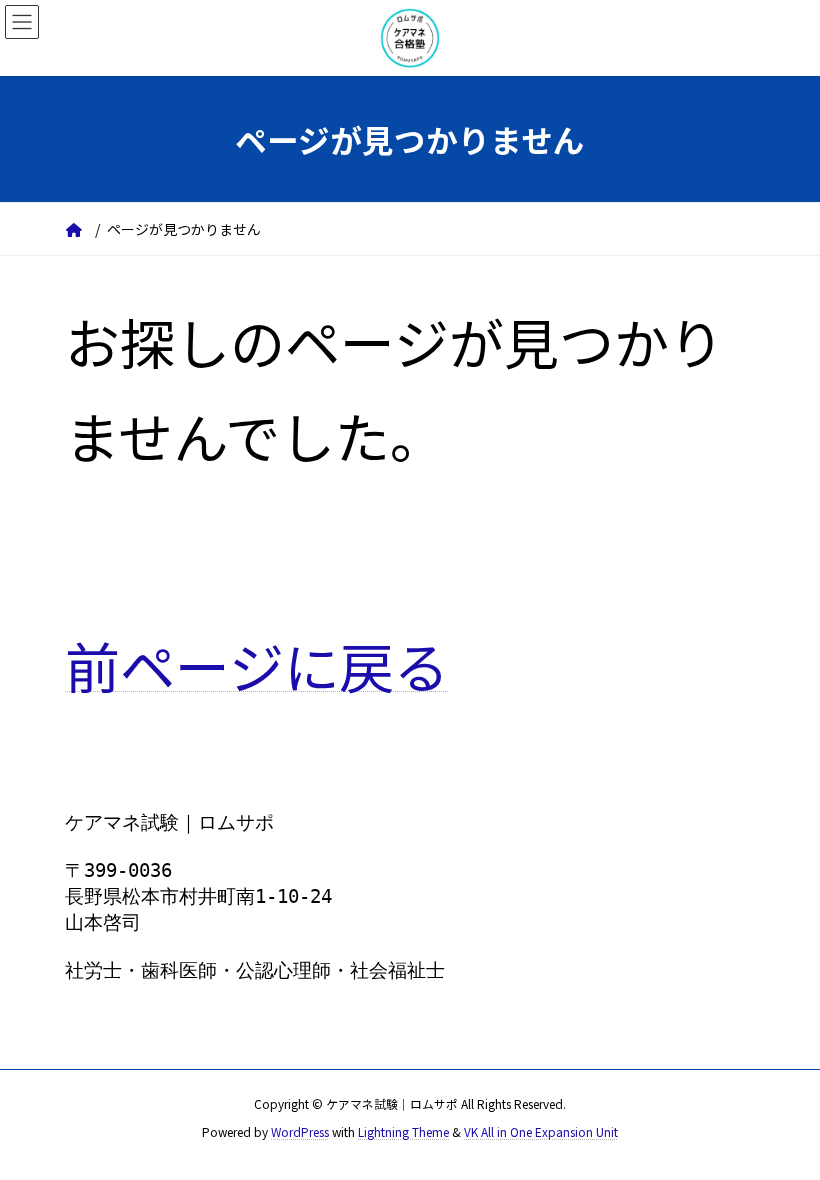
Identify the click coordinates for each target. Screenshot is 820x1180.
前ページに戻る (257, 665)
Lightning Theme (403, 1131)
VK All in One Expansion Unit (541, 1131)
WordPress (300, 1131)
